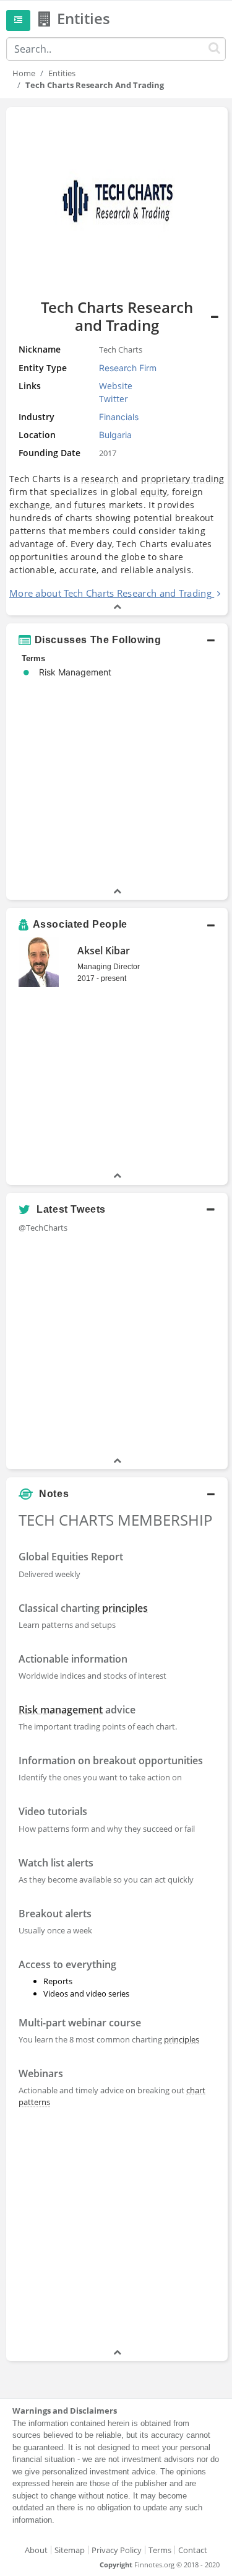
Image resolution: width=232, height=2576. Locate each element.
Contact (193, 2550)
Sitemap (70, 2550)
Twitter (114, 399)
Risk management (61, 1710)
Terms (160, 2550)
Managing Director (109, 967)
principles (125, 1608)
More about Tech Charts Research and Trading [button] (110, 593)
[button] (117, 640)
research (100, 479)
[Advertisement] (116, 2230)
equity (154, 492)
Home (24, 73)
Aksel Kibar (104, 951)
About (36, 2550)
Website (116, 386)
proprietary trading (183, 479)
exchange (30, 505)
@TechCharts (43, 1228)
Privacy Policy (117, 2550)
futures (90, 505)
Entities (62, 73)
